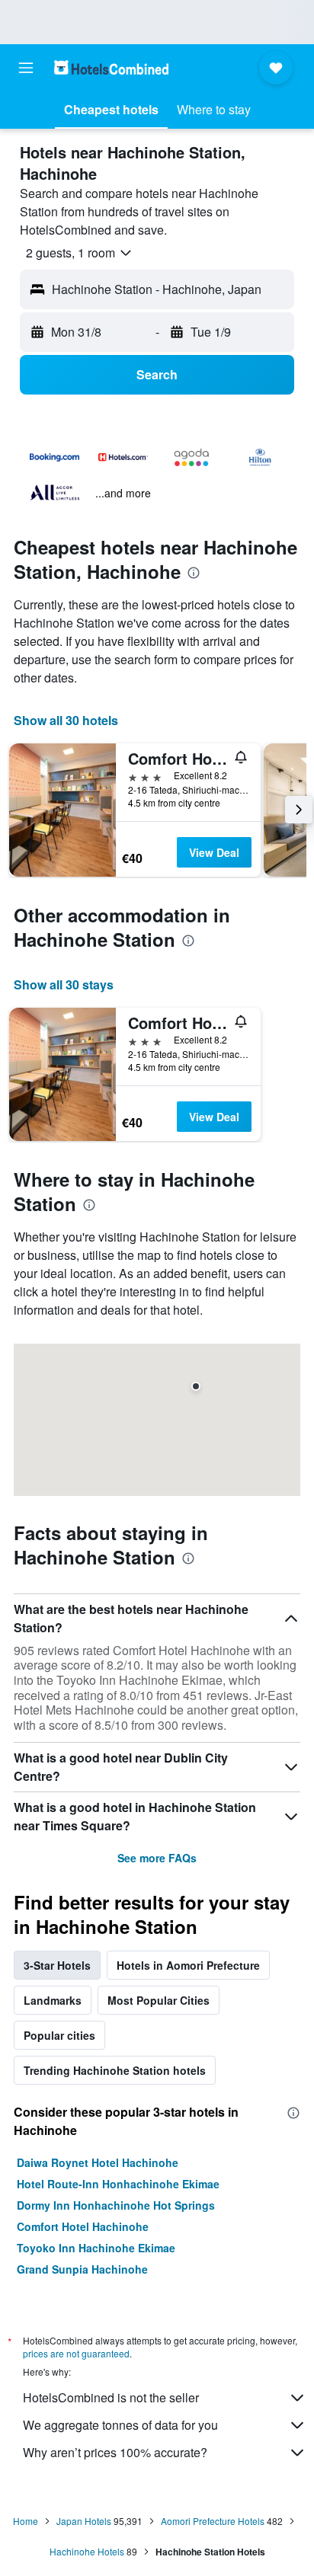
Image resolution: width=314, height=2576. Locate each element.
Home (26, 2521)
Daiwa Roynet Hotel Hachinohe (98, 2162)
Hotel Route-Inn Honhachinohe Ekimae (118, 2184)
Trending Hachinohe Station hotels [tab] (115, 2070)
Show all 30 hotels (66, 720)
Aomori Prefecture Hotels (213, 2521)
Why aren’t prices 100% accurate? (115, 2452)
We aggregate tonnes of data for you (120, 2425)
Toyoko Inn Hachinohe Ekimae (96, 2248)
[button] (26, 68)
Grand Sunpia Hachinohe (82, 2269)
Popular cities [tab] (59, 2035)
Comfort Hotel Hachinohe (83, 2226)
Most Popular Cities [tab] (159, 2000)
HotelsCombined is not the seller (111, 2397)
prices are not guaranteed (76, 2353)
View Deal (214, 852)
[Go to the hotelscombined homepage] (111, 67)
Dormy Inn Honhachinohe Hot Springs (116, 2205)
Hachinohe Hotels (87, 2551)
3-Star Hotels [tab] (57, 1965)
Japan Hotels (84, 2521)
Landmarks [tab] (53, 2000)
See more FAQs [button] (157, 1858)
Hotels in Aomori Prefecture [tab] (188, 1965)
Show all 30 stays (64, 984)
